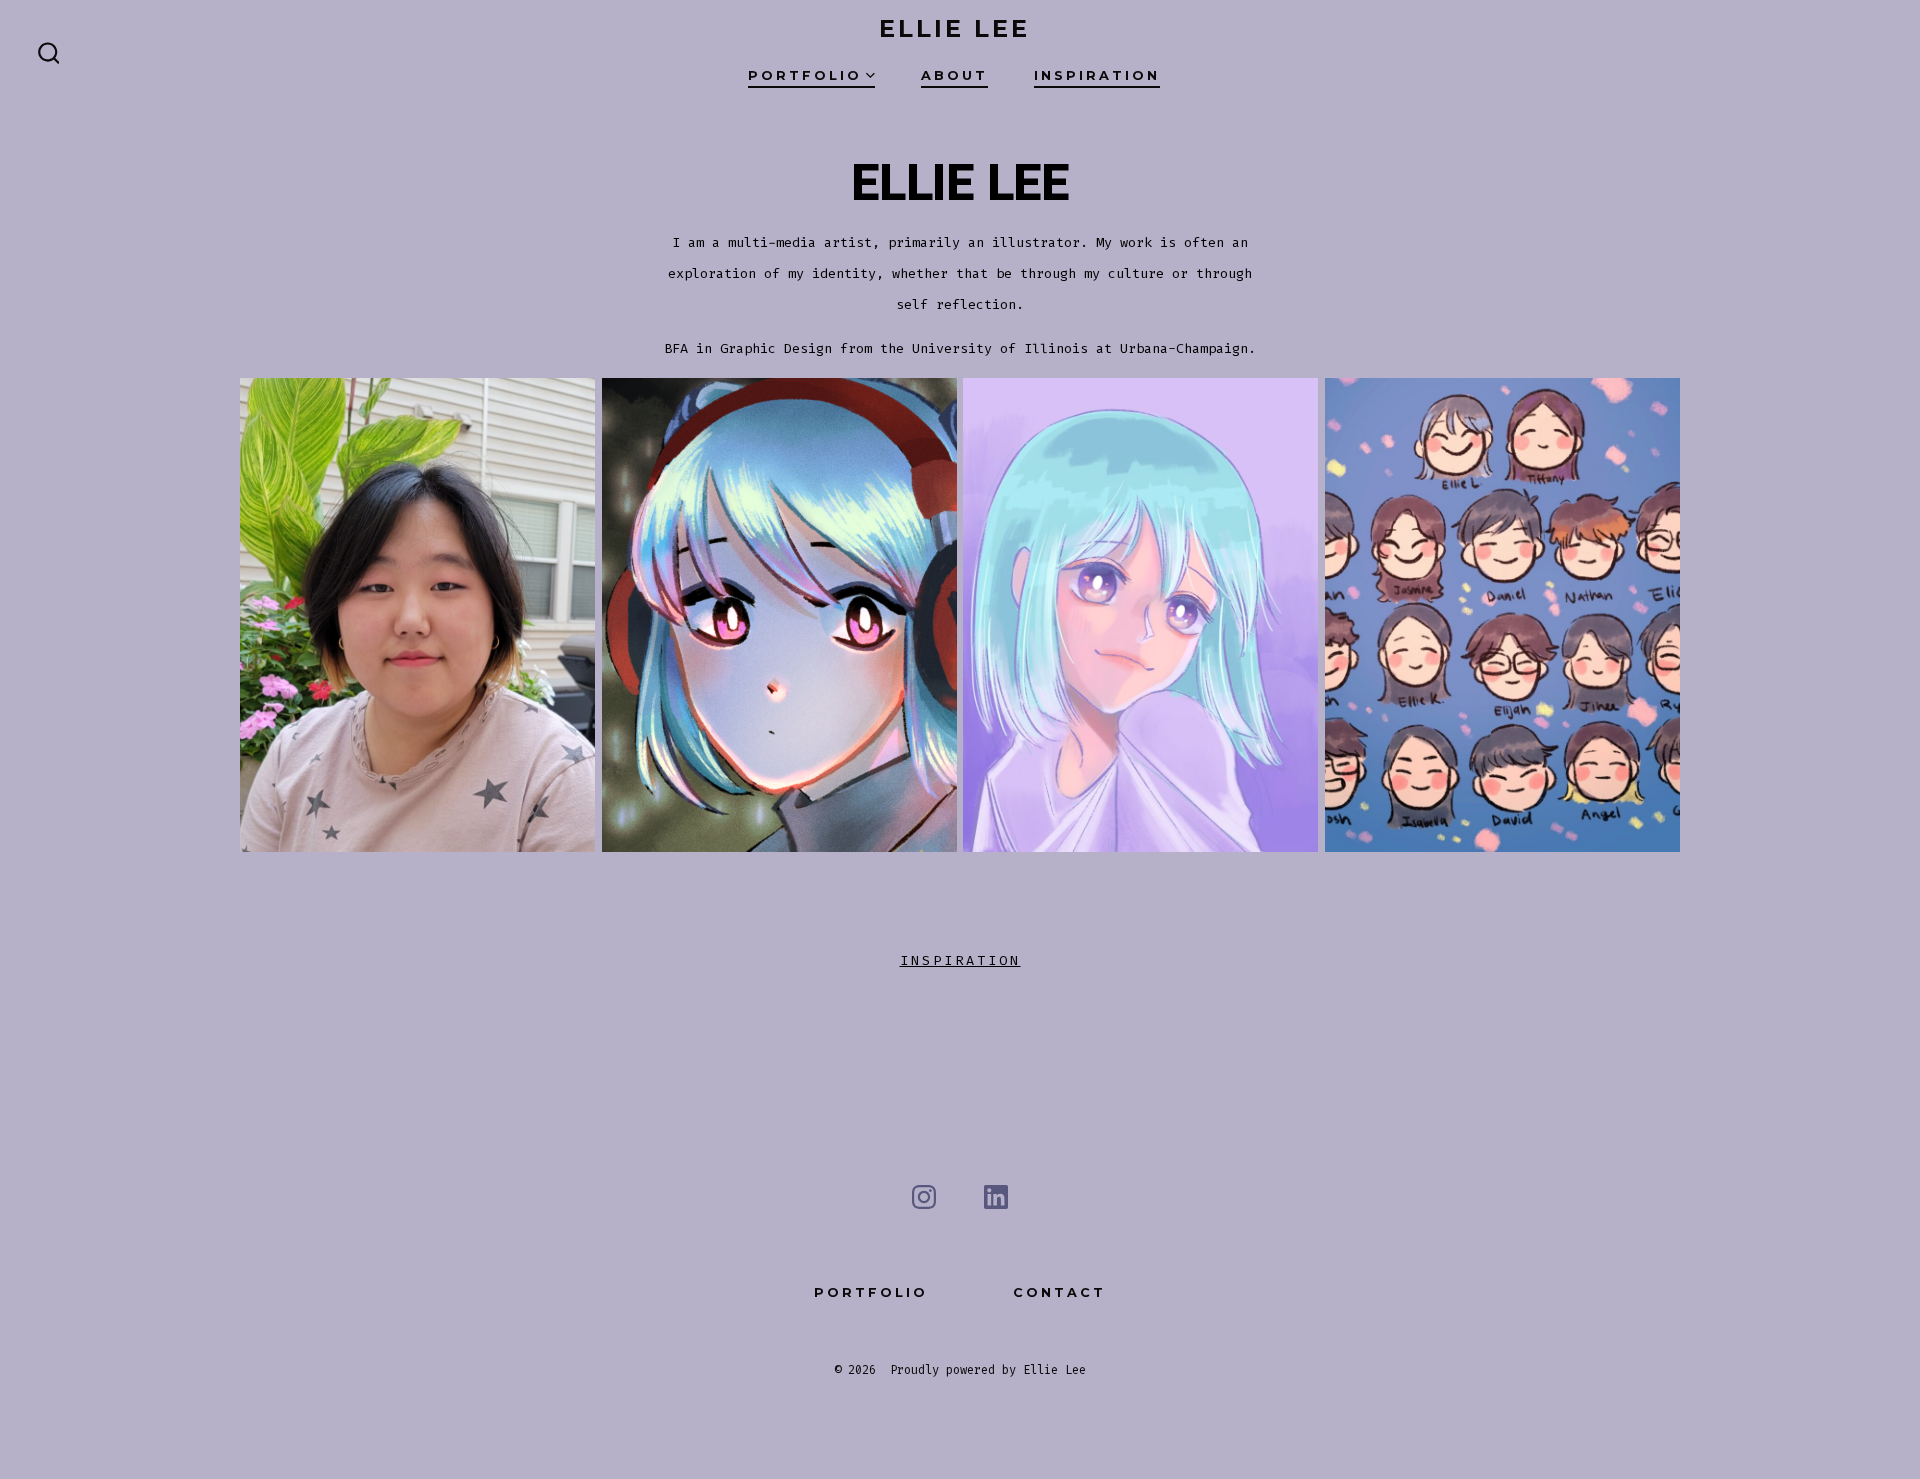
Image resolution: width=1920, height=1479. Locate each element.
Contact (1059, 1292)
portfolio (871, 1292)
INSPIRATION (960, 960)
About (954, 75)
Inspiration (1097, 75)
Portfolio (805, 75)
